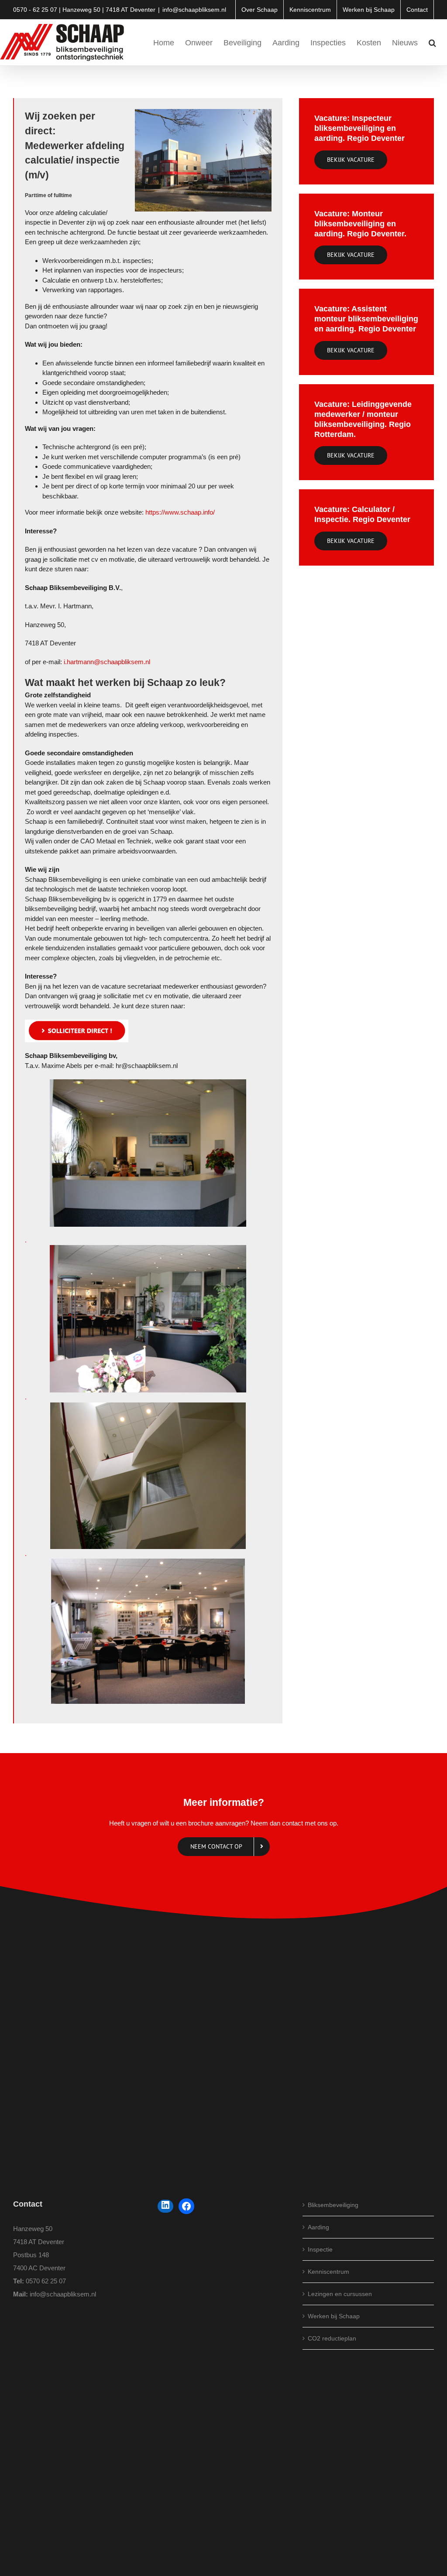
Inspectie (320, 2249)
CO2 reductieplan (332, 2338)
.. (26, 1319)
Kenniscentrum (328, 2272)
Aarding (318, 2227)
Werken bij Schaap (334, 2316)
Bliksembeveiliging (333, 2205)
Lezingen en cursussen (340, 2294)
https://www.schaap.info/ (180, 512)
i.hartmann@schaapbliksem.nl (107, 662)
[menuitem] (259, 10)
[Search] (432, 42)
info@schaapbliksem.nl (194, 10)
